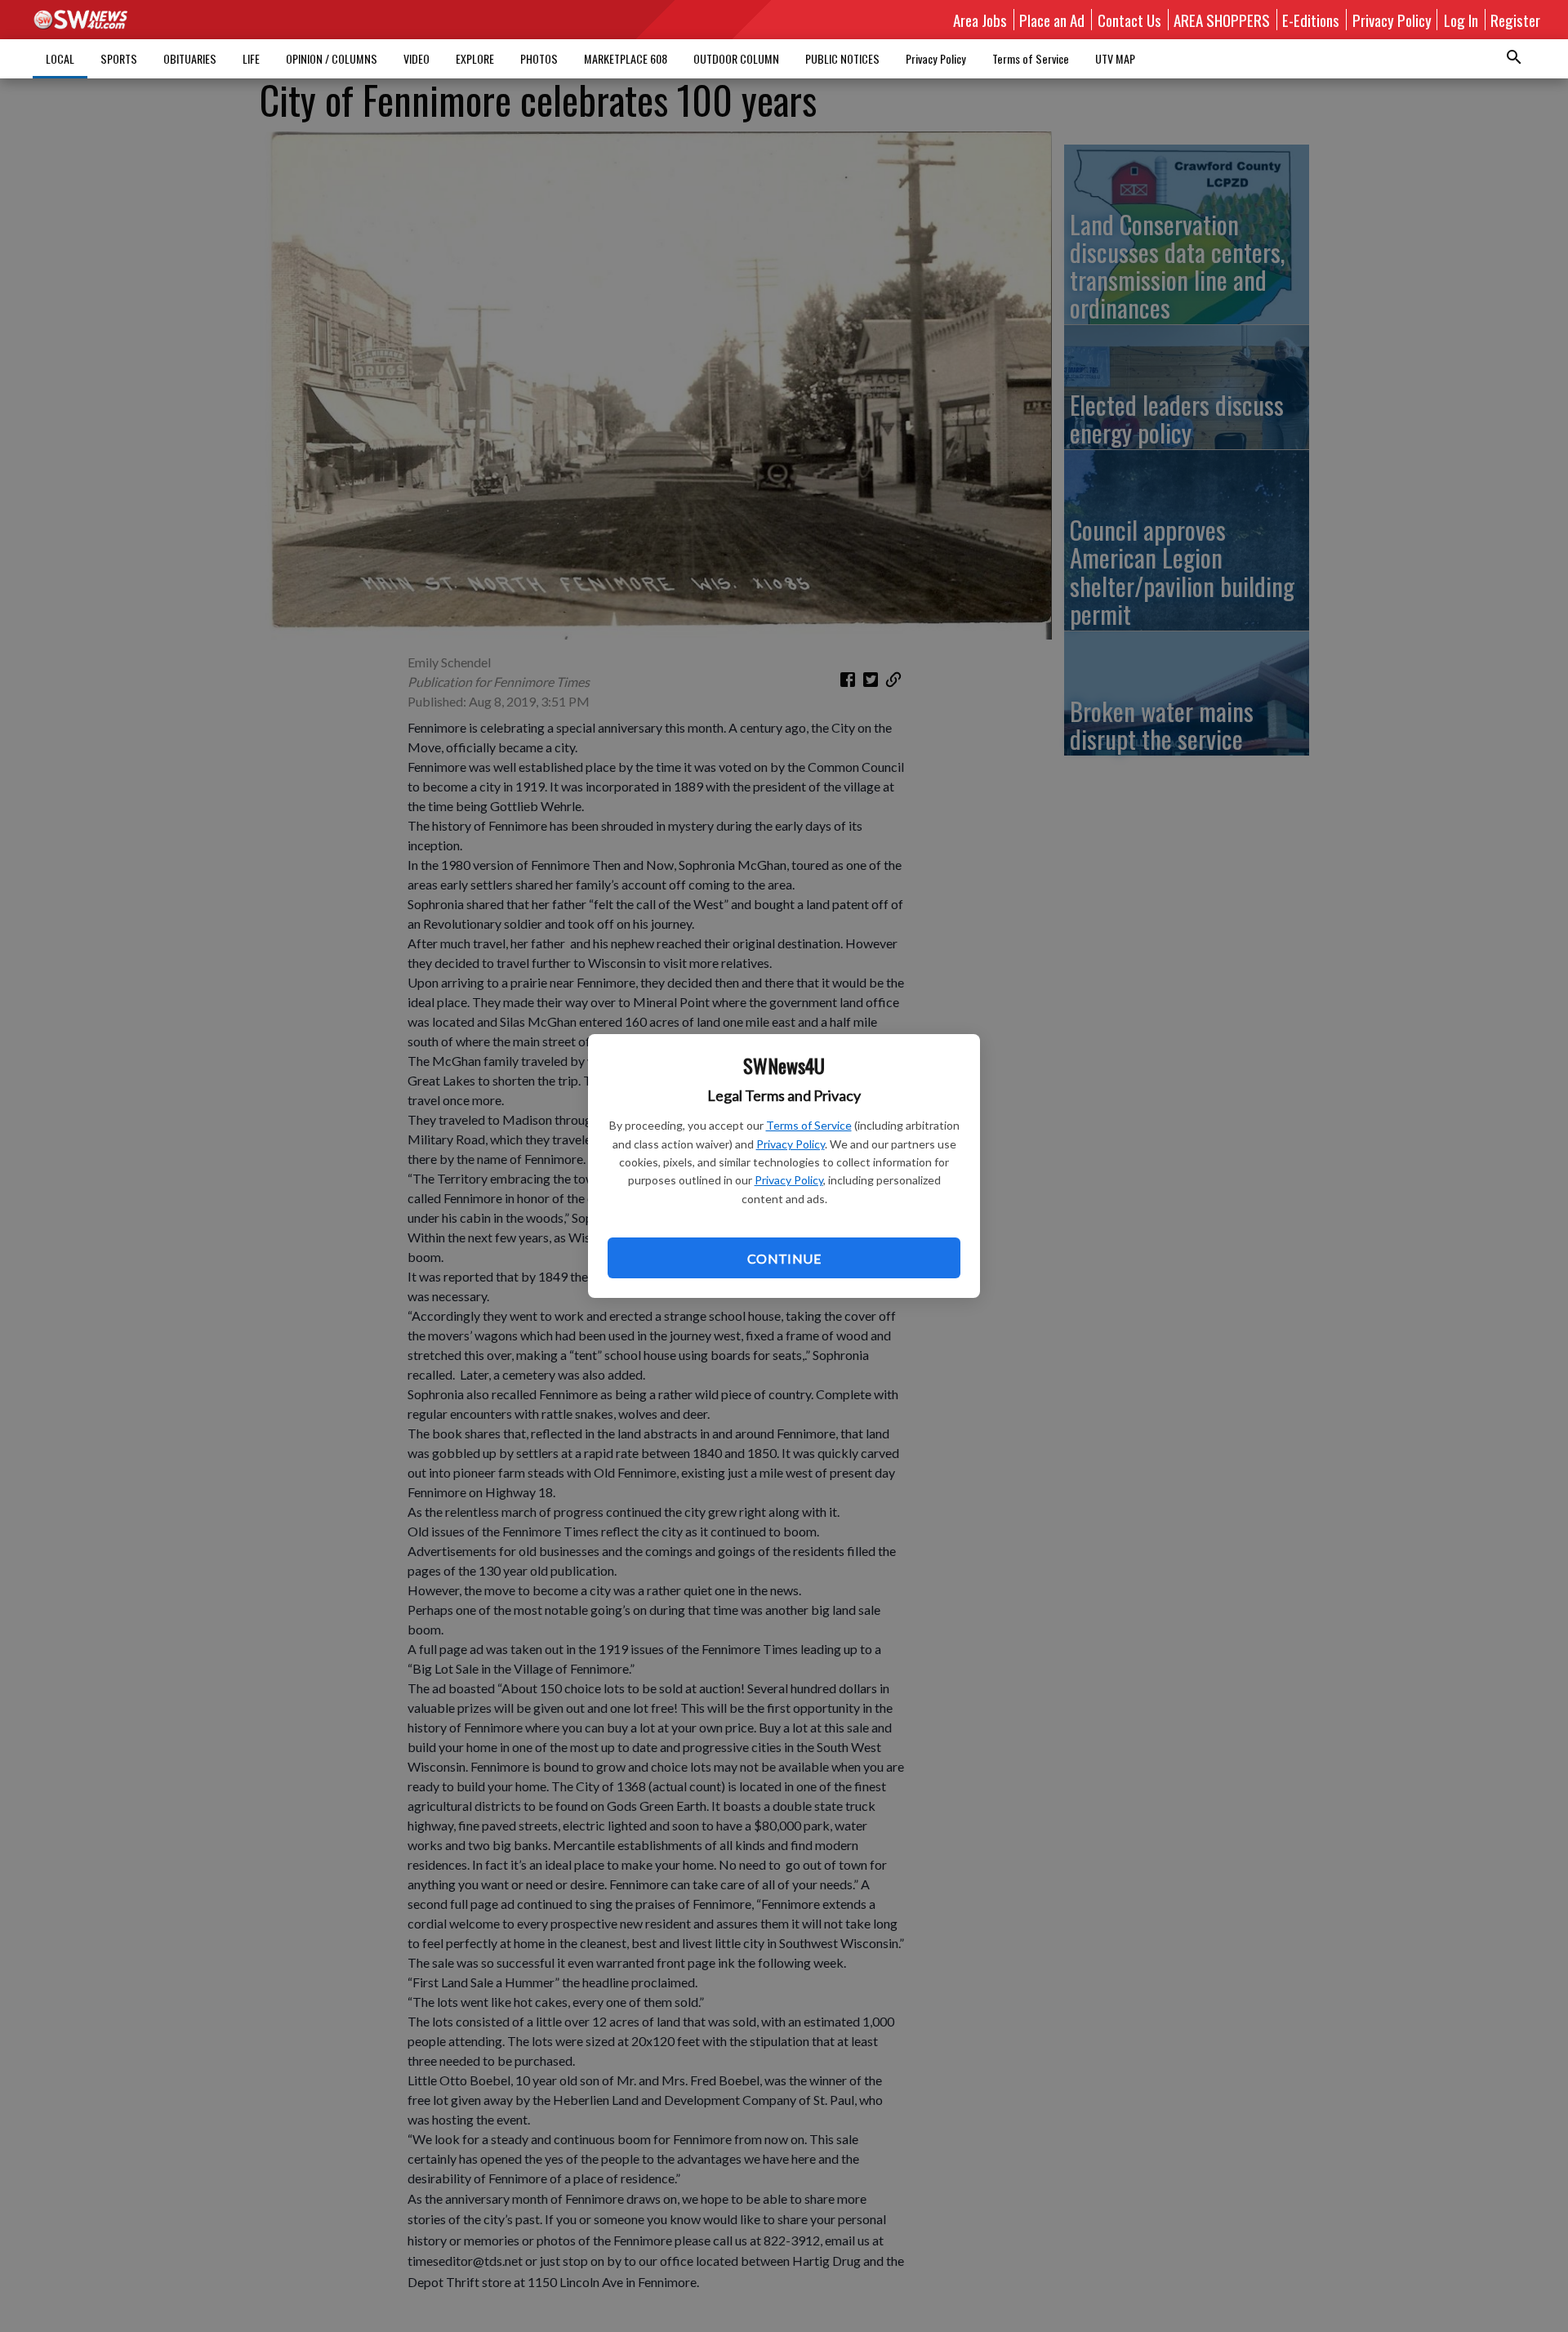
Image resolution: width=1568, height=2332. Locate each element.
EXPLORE (475, 58)
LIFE (251, 58)
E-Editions (1311, 20)
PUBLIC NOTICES (842, 58)
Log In (1461, 20)
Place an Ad (1052, 20)
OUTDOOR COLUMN (736, 58)
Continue (784, 1258)
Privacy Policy (791, 1144)
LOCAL (60, 58)
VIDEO (416, 58)
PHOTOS (539, 58)
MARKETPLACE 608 (626, 58)
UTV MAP (1115, 58)
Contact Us (1129, 20)
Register (1515, 20)
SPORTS (119, 58)
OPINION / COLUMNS (332, 58)
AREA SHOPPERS (1222, 20)
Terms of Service (809, 1125)
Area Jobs (980, 20)
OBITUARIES (190, 58)
